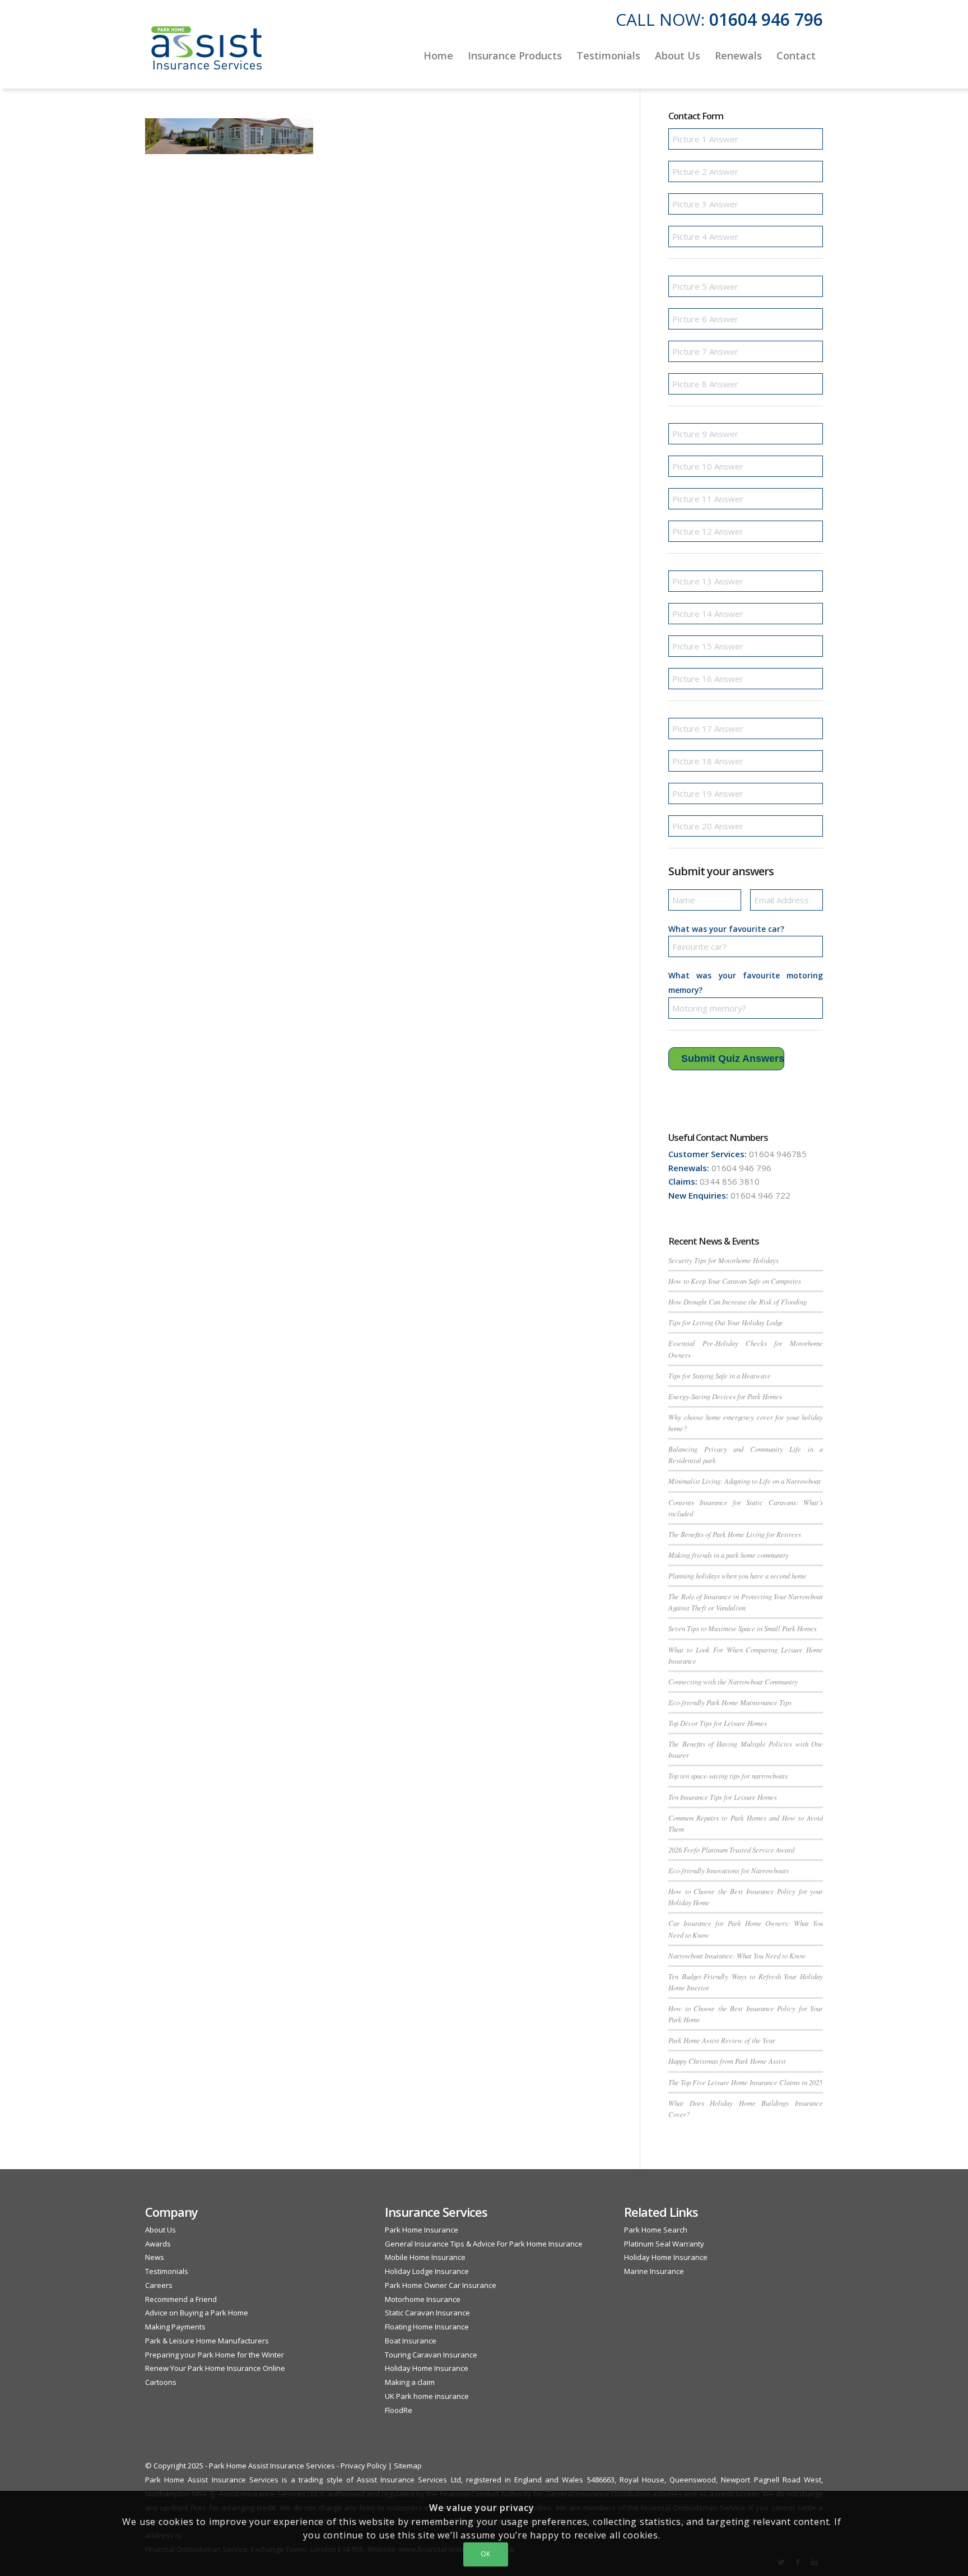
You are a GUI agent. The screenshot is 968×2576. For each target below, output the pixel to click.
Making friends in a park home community (729, 1555)
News (155, 2257)
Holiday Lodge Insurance (427, 2271)
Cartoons (161, 2382)
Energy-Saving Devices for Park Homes (725, 1396)
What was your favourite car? (726, 929)
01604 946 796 (766, 19)
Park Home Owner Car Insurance (441, 2285)
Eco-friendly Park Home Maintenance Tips (730, 1702)
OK (486, 2554)
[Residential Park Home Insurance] (207, 55)
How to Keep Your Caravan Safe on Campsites (735, 1281)
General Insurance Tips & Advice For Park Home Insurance (484, 2244)
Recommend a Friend (181, 2299)
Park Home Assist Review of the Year (722, 2040)
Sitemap (408, 2466)
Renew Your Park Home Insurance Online (215, 2368)
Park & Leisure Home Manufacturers (207, 2341)
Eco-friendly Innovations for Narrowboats (729, 1870)
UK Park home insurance (427, 2396)
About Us (160, 2230)
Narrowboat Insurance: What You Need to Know (737, 1955)
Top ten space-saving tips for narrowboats (728, 1776)
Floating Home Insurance (427, 2327)
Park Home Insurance (422, 2230)
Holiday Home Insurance (427, 2368)
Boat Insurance (411, 2341)
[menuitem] (438, 55)
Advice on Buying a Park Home (197, 2313)
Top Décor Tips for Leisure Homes (718, 1723)
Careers (159, 2285)
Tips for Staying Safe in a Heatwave (720, 1375)
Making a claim (410, 2382)
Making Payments (175, 2327)
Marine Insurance (654, 2271)
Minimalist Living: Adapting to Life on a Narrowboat (744, 1481)
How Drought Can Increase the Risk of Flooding (737, 1301)
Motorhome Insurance (423, 2299)
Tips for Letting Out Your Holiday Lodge (726, 1322)
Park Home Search (656, 2230)
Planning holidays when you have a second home (737, 1575)
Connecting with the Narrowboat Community (733, 1681)
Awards (158, 2244)
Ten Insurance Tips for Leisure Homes (723, 1797)
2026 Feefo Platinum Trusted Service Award (731, 1849)
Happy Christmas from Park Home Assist (727, 2061)
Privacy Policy (364, 2466)
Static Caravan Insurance (427, 2313)
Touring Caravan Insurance (431, 2355)
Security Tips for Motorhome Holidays (723, 1260)
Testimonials (167, 2271)
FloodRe (399, 2410)
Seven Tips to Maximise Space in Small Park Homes (743, 1628)
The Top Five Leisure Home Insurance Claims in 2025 (745, 2082)
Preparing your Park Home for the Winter (215, 2355)
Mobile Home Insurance (425, 2257)
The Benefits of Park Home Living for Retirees (735, 1534)
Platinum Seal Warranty (664, 2244)
